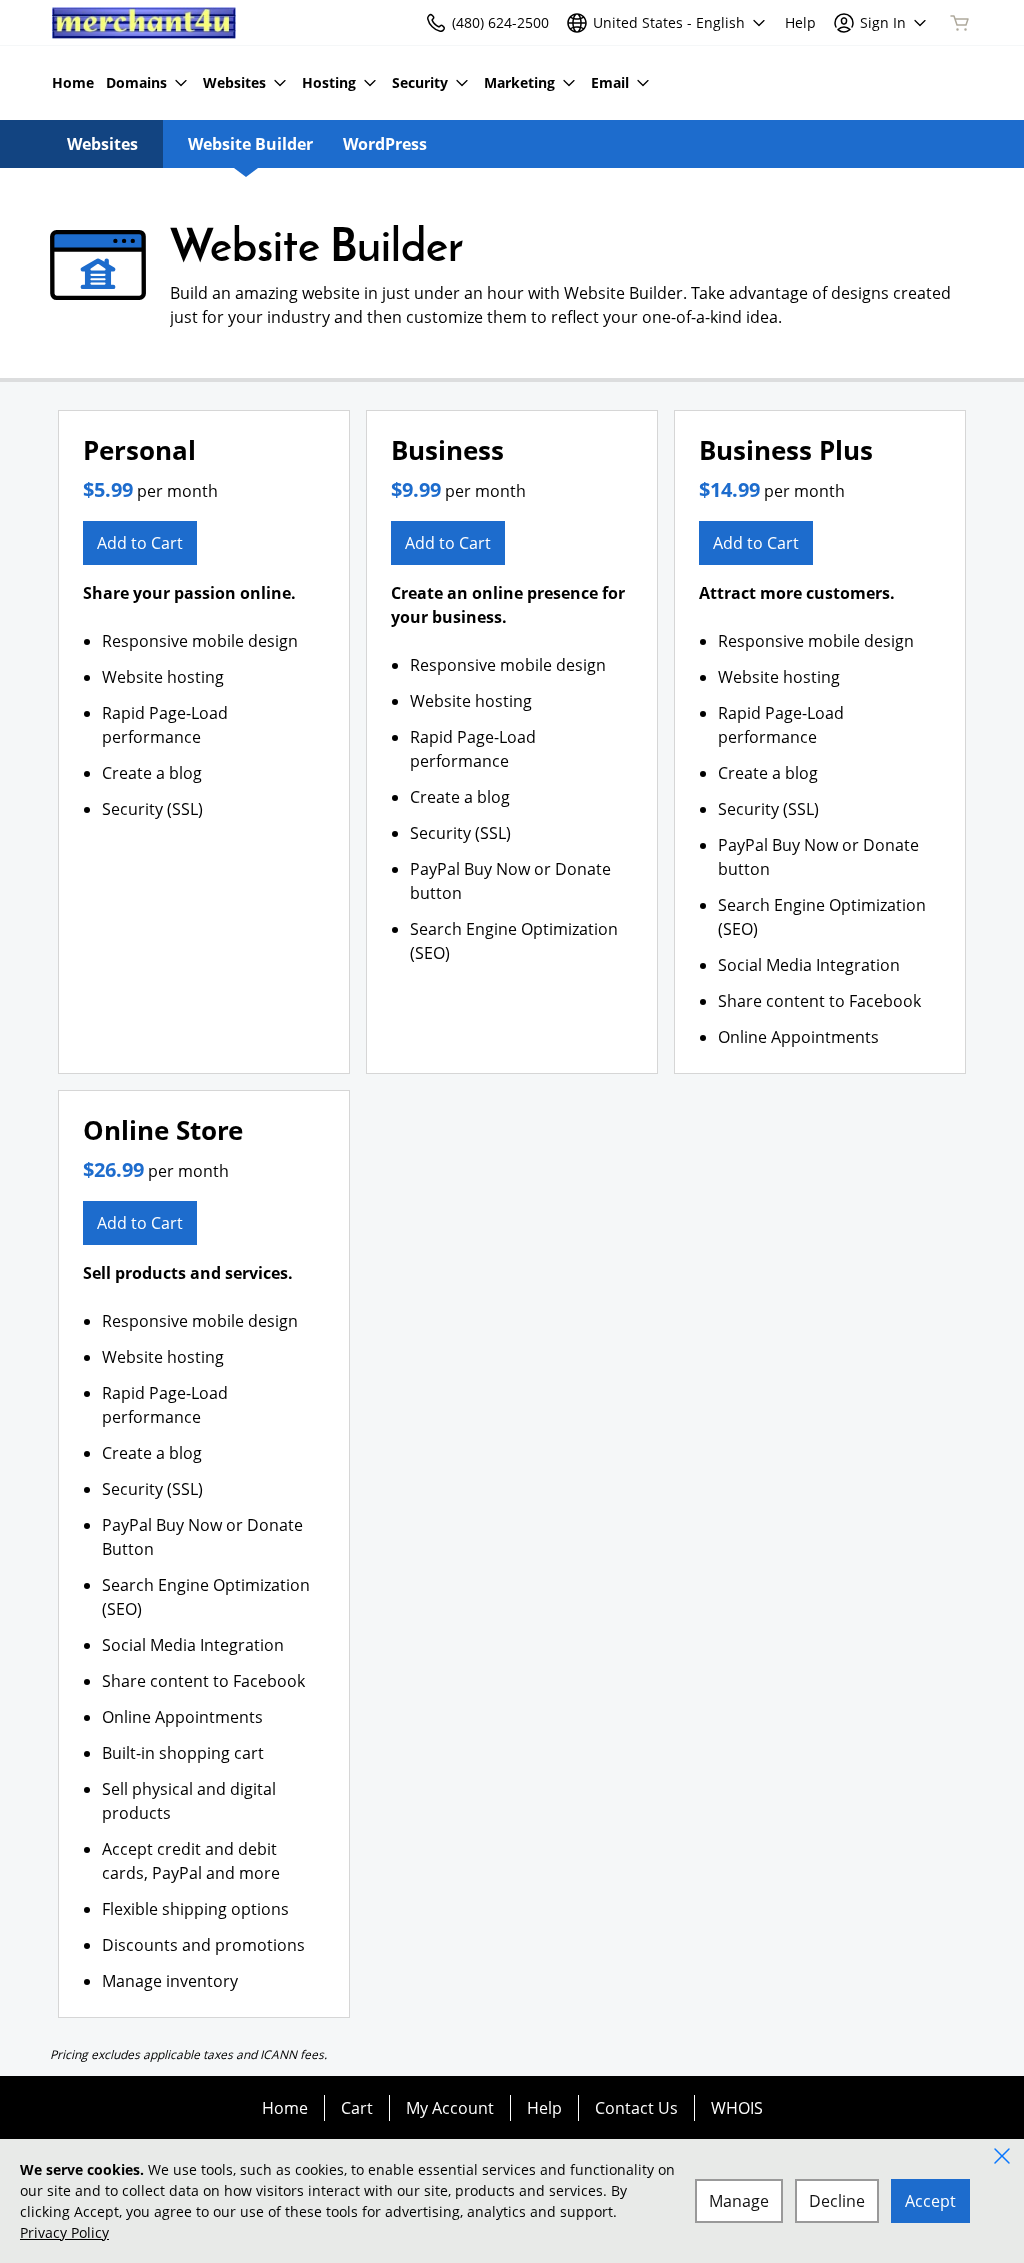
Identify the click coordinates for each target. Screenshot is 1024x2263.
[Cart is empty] (960, 23)
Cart (357, 2108)
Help (544, 2108)
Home (285, 2108)
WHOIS (737, 2108)
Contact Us (636, 2108)
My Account (450, 2108)
